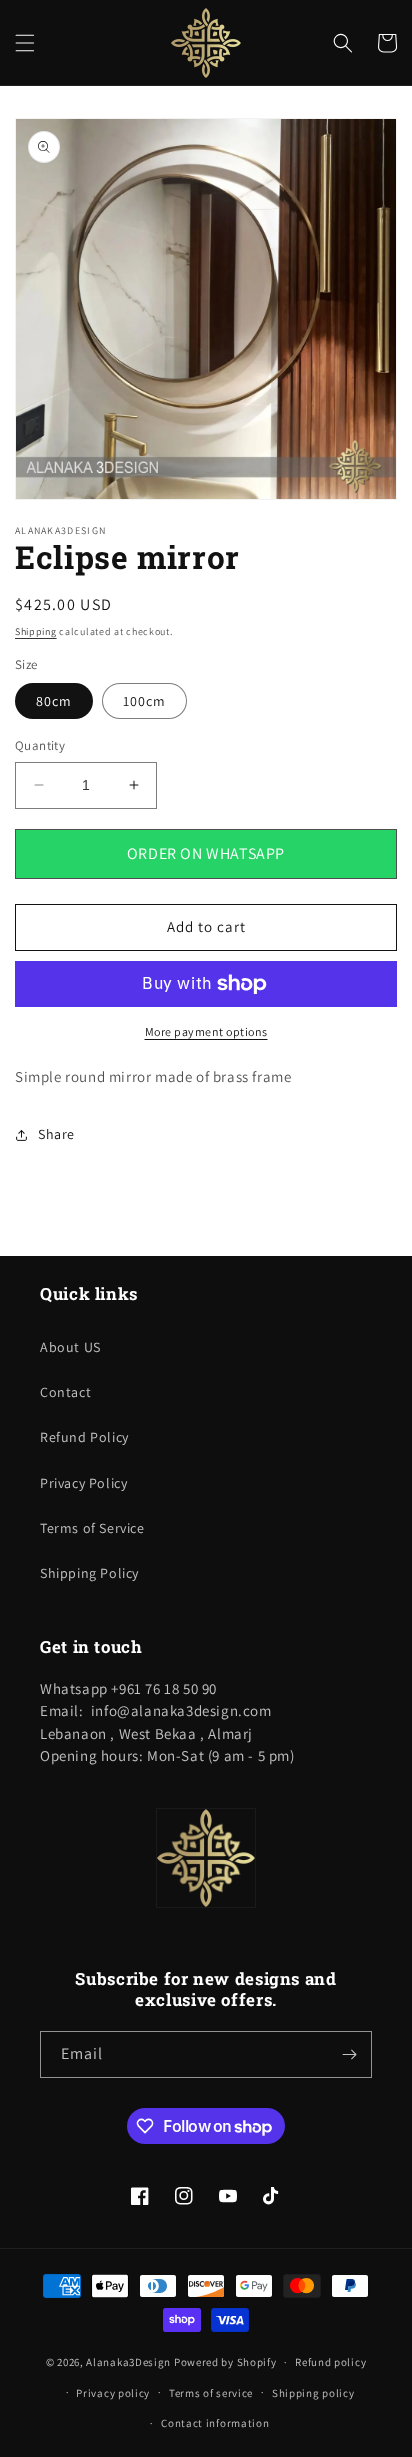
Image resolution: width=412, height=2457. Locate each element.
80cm (54, 701)
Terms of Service (92, 1528)
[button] (25, 43)
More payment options (206, 1031)
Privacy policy (113, 2393)
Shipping (36, 631)
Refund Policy (84, 1437)
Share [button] (56, 1134)
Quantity (40, 745)
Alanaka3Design (128, 2362)
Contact (65, 1392)
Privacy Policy (83, 1483)
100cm (144, 701)
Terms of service (211, 2393)
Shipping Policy (89, 1573)
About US (70, 1347)
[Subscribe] (349, 2054)
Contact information (215, 2423)
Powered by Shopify (225, 2362)
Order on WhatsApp (206, 853)
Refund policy (330, 2362)
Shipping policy (313, 2393)
